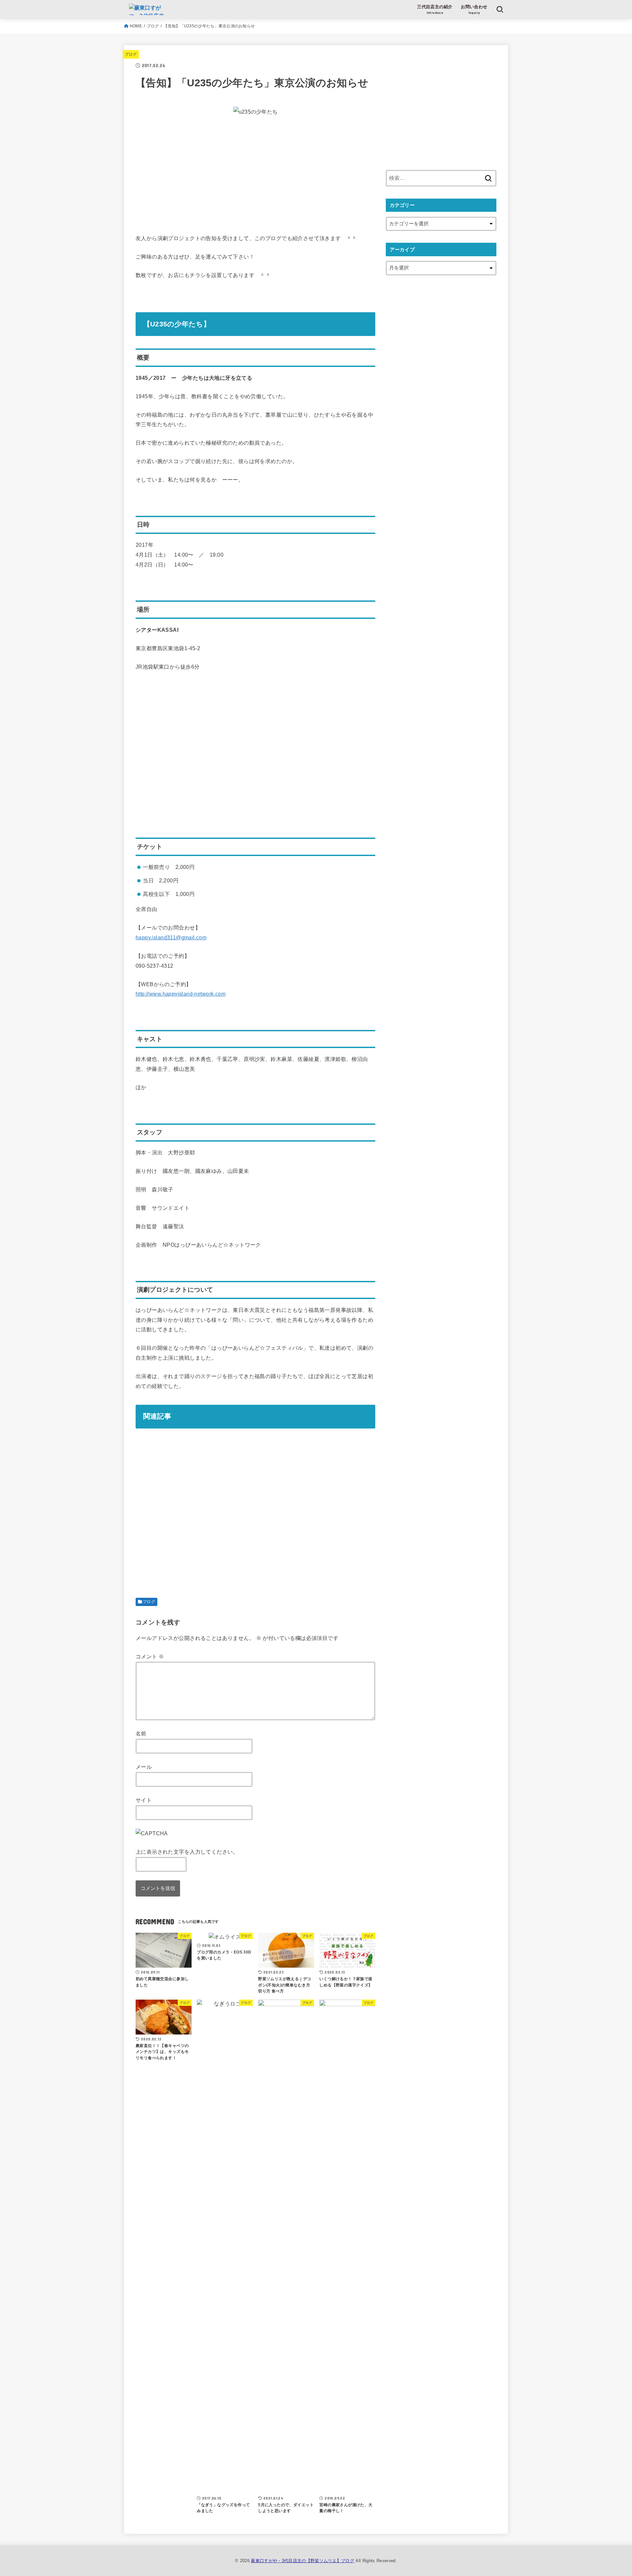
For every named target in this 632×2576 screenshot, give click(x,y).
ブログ (153, 26)
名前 (141, 1733)
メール (144, 1767)
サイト (144, 1800)
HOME (136, 26)
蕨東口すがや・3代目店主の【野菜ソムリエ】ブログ (303, 2561)
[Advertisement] (255, 169)
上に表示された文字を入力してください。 (187, 1852)
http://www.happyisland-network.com (181, 994)
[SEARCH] (500, 10)
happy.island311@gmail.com (171, 937)
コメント (150, 1656)
